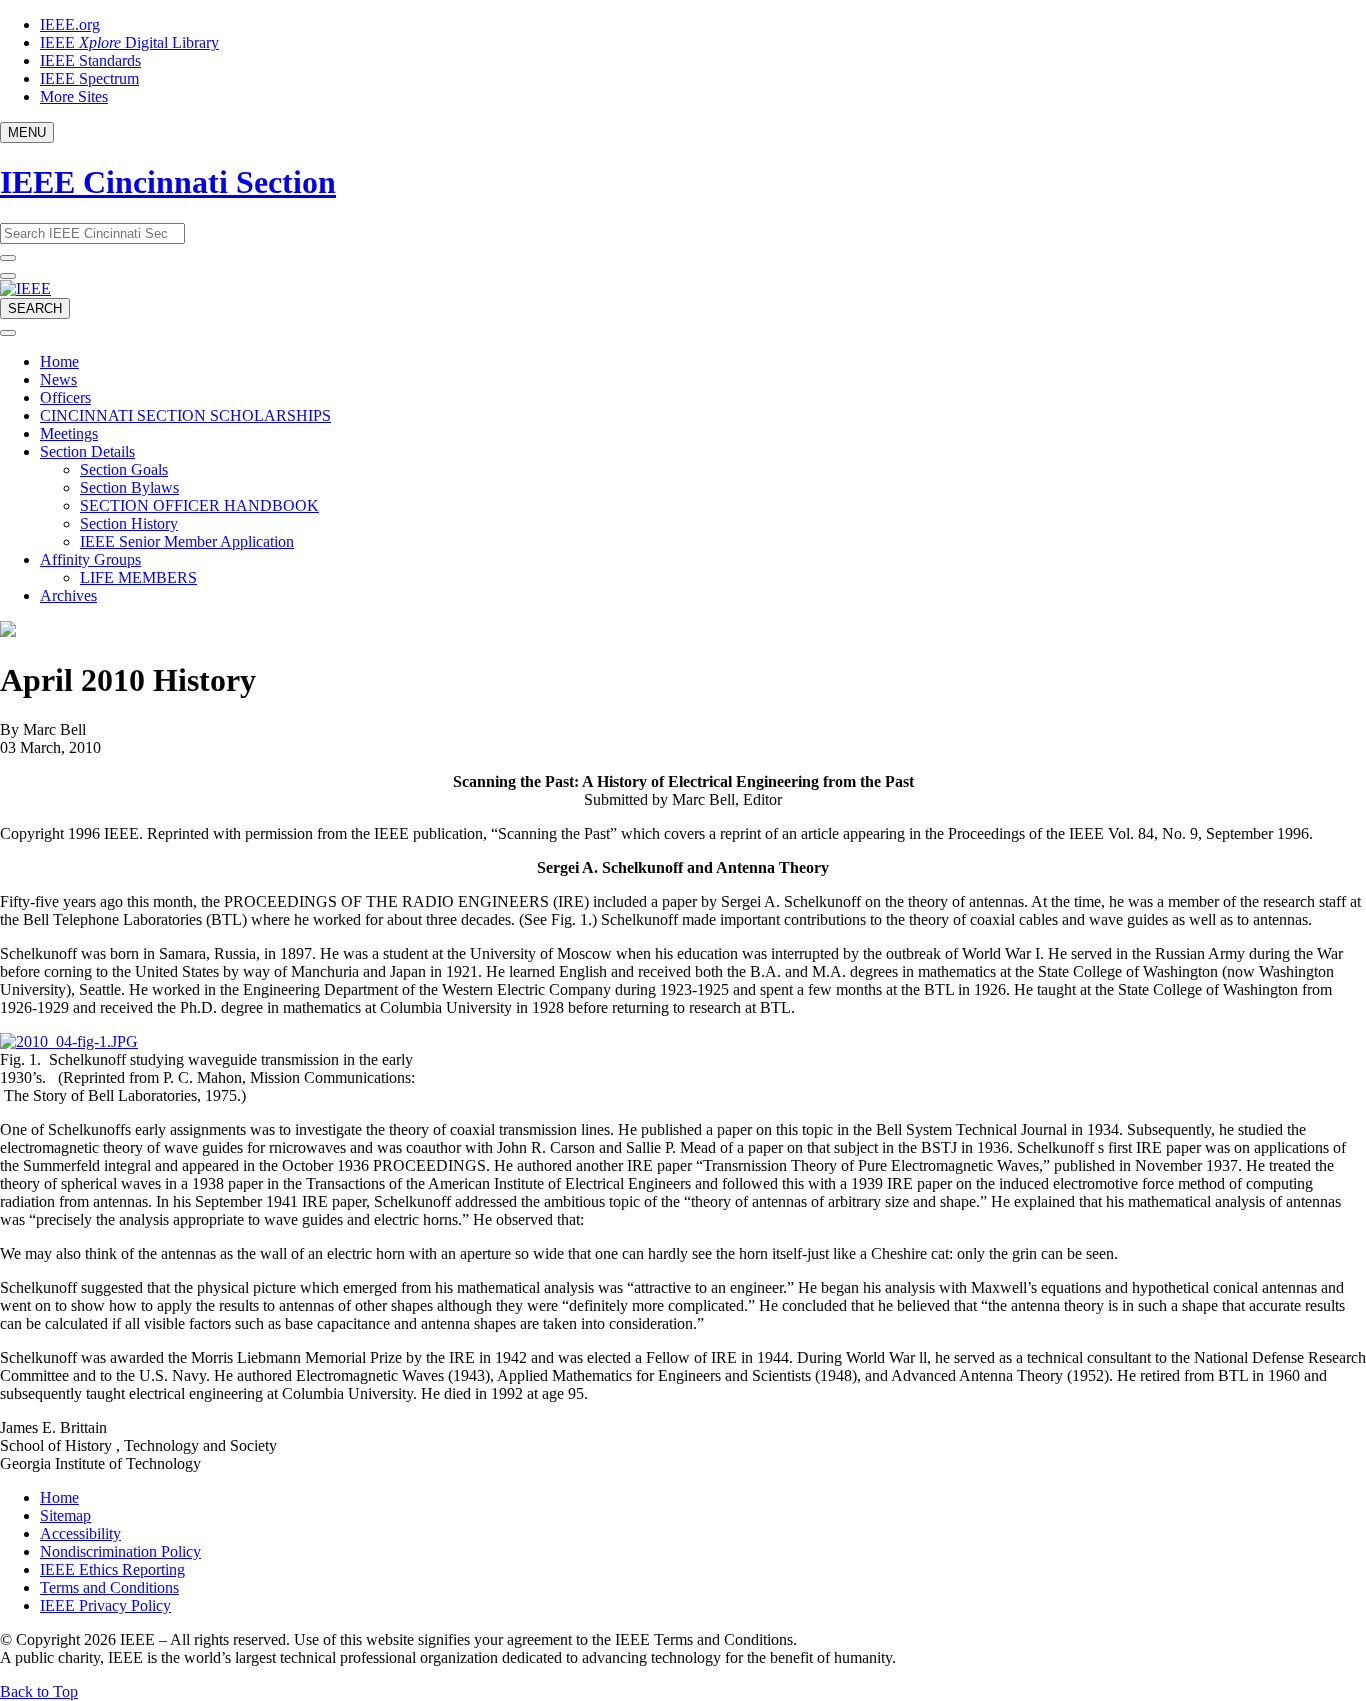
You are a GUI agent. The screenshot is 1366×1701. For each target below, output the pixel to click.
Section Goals (124, 469)
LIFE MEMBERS (138, 577)
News (58, 379)
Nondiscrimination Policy (120, 1551)
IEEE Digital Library (129, 42)
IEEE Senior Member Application (187, 541)
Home (59, 361)
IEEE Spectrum (89, 78)
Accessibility (80, 1533)
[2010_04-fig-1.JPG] (69, 1041)
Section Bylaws (129, 487)
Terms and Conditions (109, 1587)
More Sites (74, 96)
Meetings (69, 433)
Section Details (87, 451)
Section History (129, 523)
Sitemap (65, 1515)
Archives (68, 595)
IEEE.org (70, 24)
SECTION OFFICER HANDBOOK (199, 505)
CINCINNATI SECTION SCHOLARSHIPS (185, 415)
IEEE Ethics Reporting (112, 1569)
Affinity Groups (90, 559)
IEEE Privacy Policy (105, 1605)
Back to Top (39, 1691)
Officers (65, 397)
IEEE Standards (90, 60)
